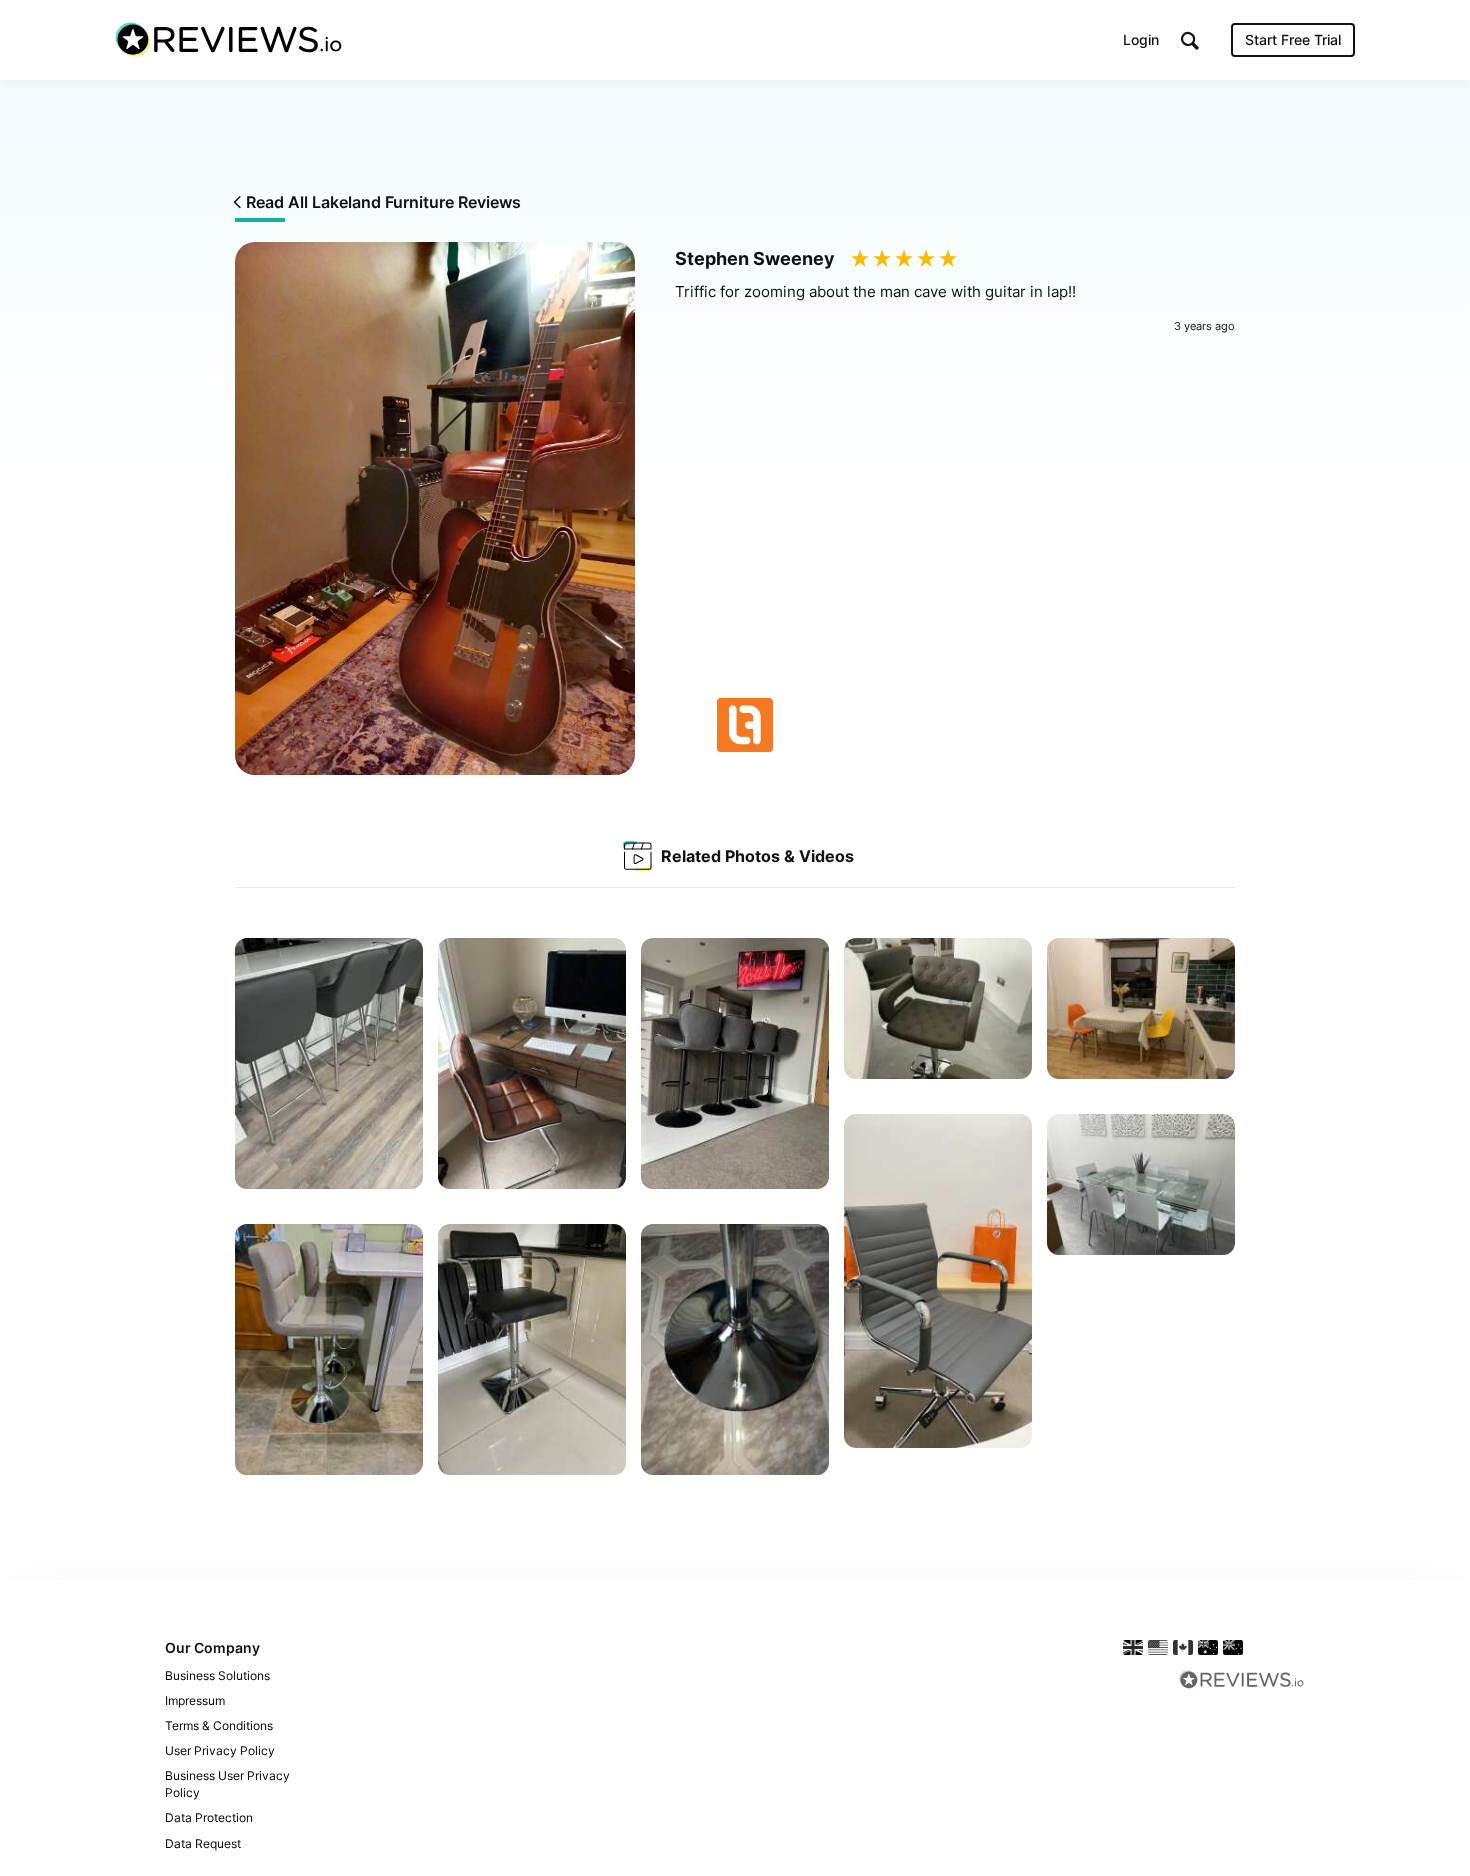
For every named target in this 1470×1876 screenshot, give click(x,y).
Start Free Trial (1293, 39)
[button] (1190, 40)
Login (1141, 39)
